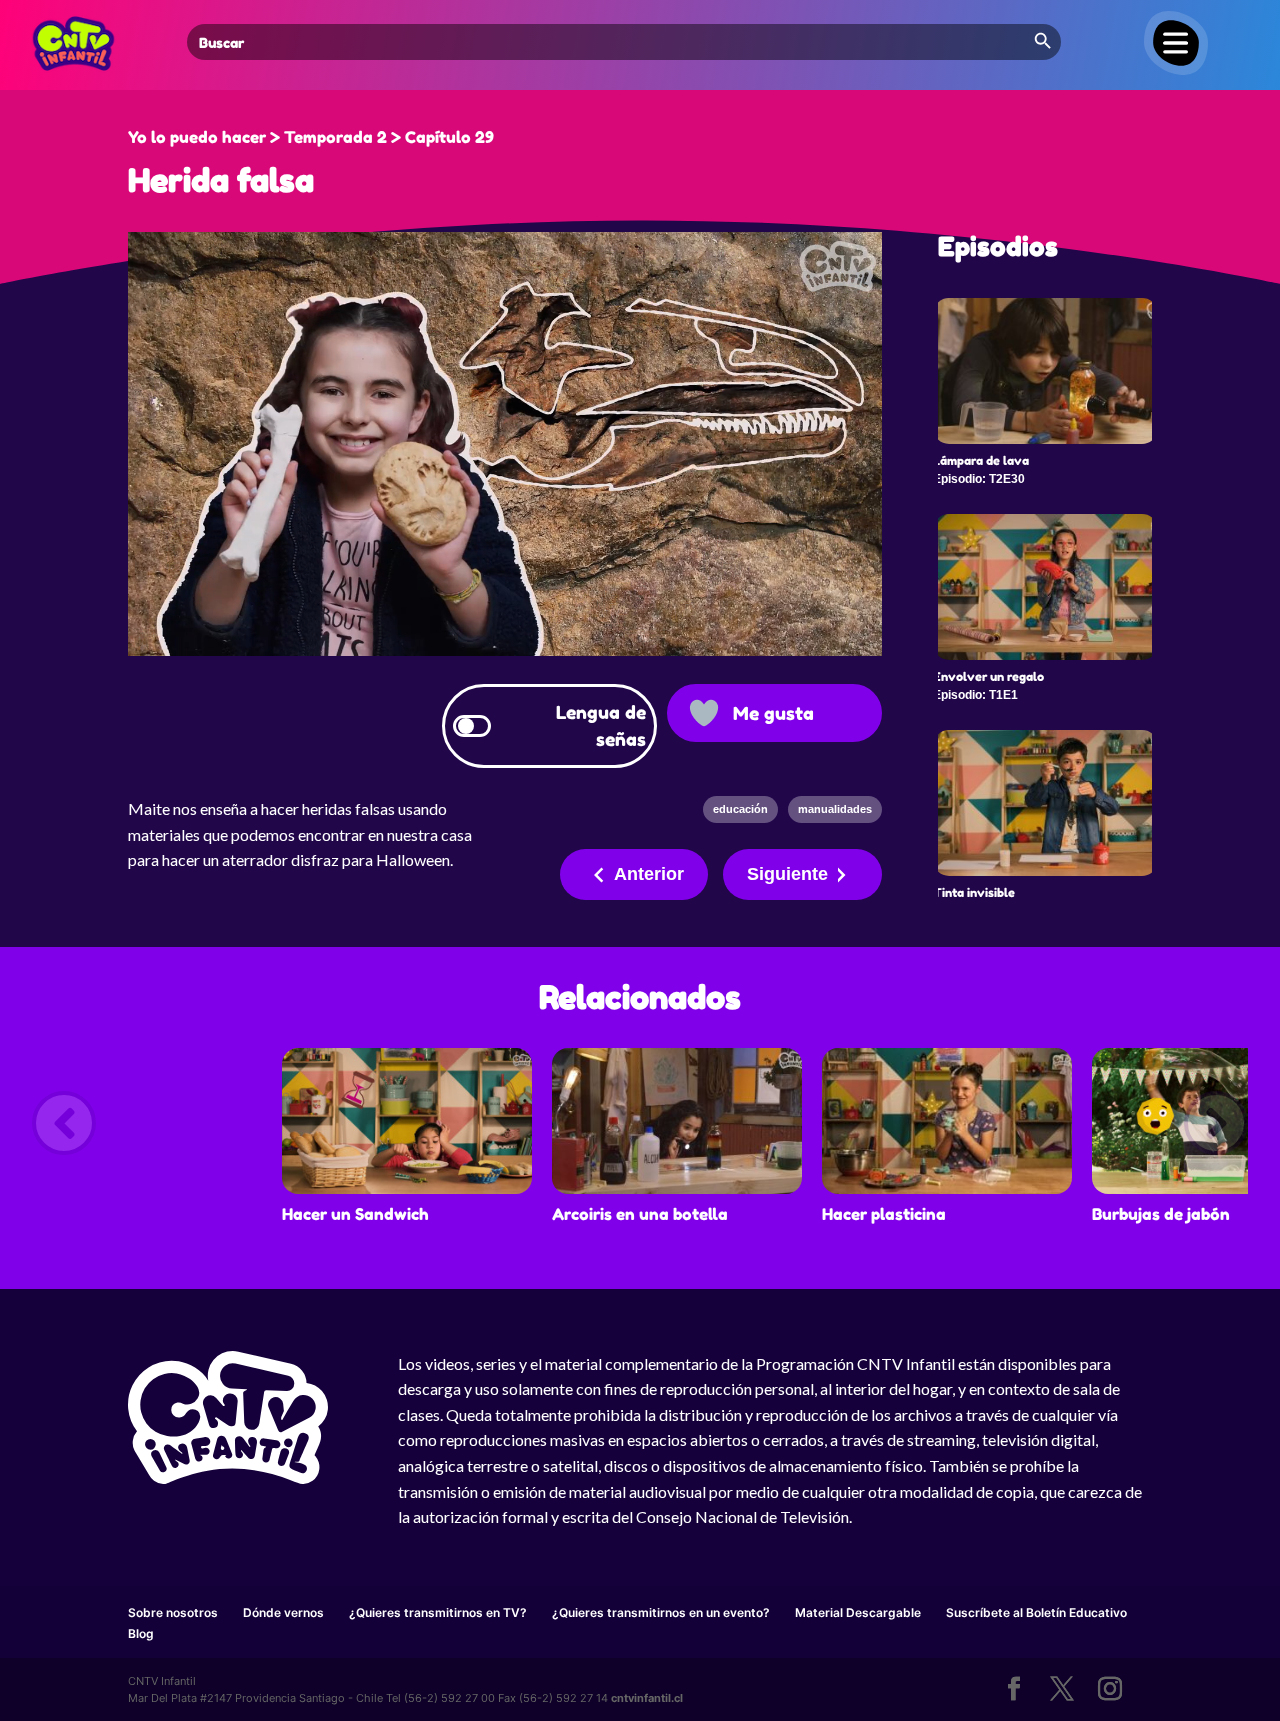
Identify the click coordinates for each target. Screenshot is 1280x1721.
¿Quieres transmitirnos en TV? (438, 1612)
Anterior (649, 874)
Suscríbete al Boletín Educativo (1036, 1612)
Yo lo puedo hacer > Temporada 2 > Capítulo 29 (311, 137)
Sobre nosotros (173, 1612)
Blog (141, 1633)
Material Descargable (858, 1612)
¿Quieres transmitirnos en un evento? (661, 1612)
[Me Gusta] (704, 713)
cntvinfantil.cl (647, 1698)
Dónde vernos (283, 1612)
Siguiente (787, 874)
